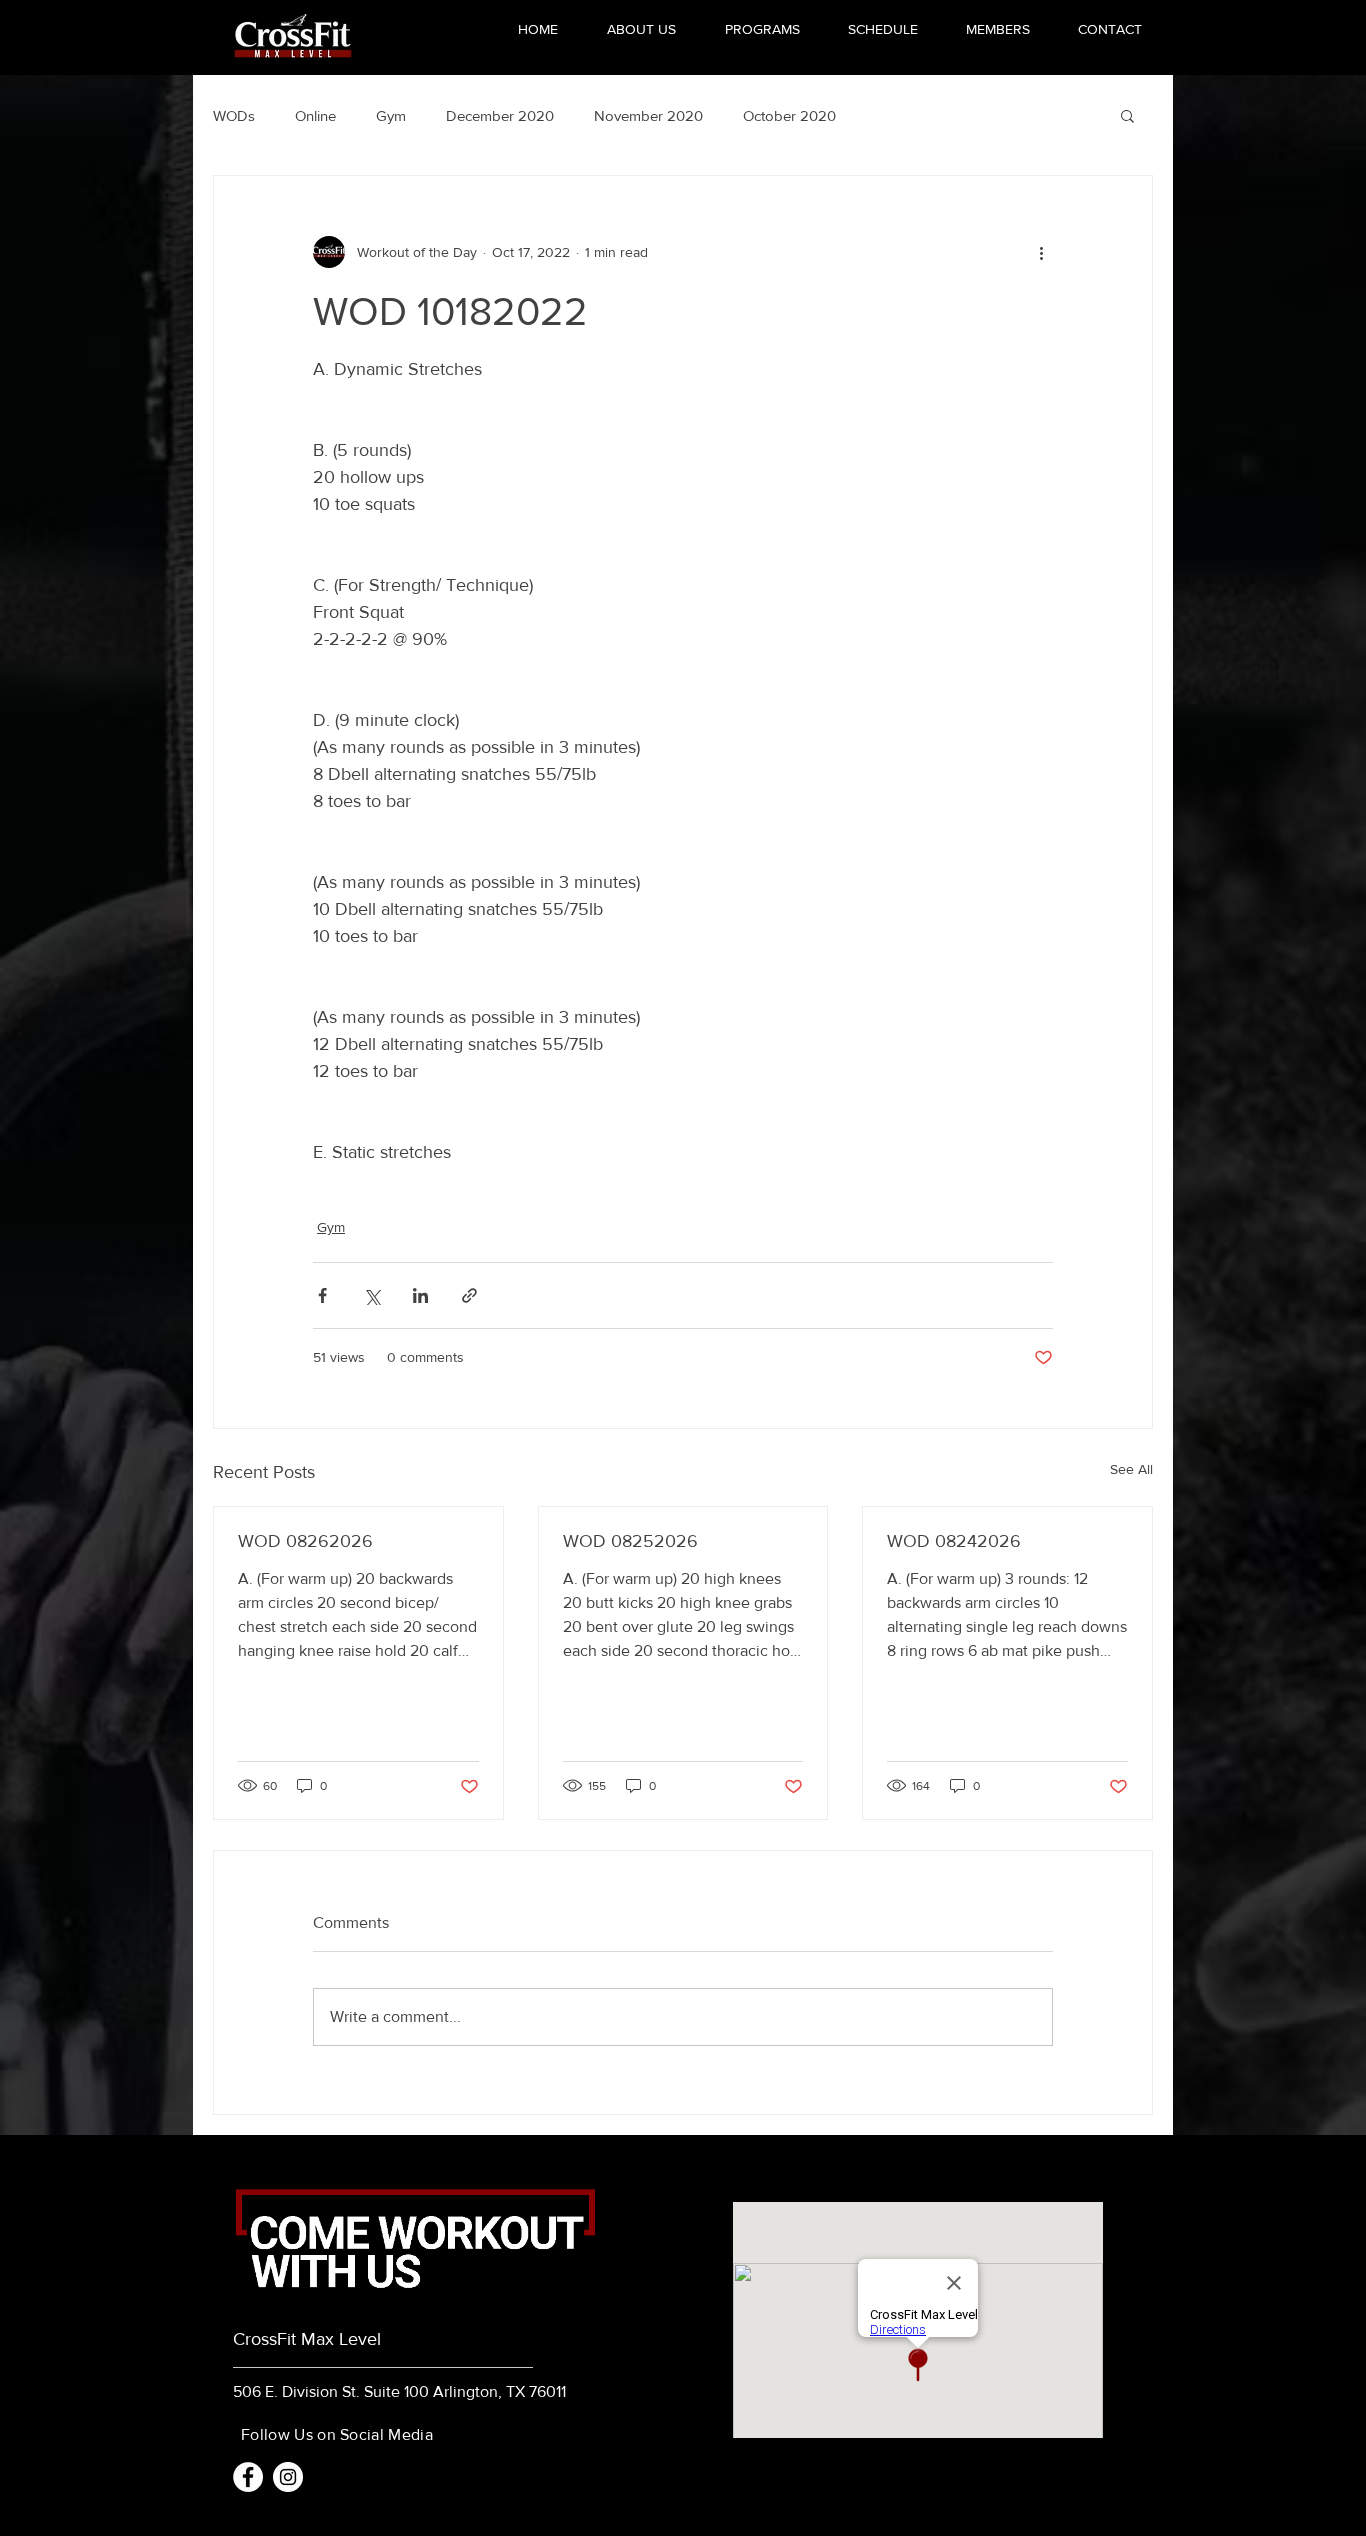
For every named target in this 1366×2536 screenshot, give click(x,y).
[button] (1127, 115)
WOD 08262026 (305, 1541)
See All (1131, 1469)
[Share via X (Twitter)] (371, 1295)
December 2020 (500, 115)
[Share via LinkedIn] (420, 1295)
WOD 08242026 (954, 1541)
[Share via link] (469, 1295)
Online (315, 115)
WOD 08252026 (630, 1541)
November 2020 (648, 115)
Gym (391, 115)
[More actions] (1041, 252)
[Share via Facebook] (322, 1295)
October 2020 (789, 115)
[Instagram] (288, 2477)
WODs (234, 115)
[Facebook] (248, 2477)
